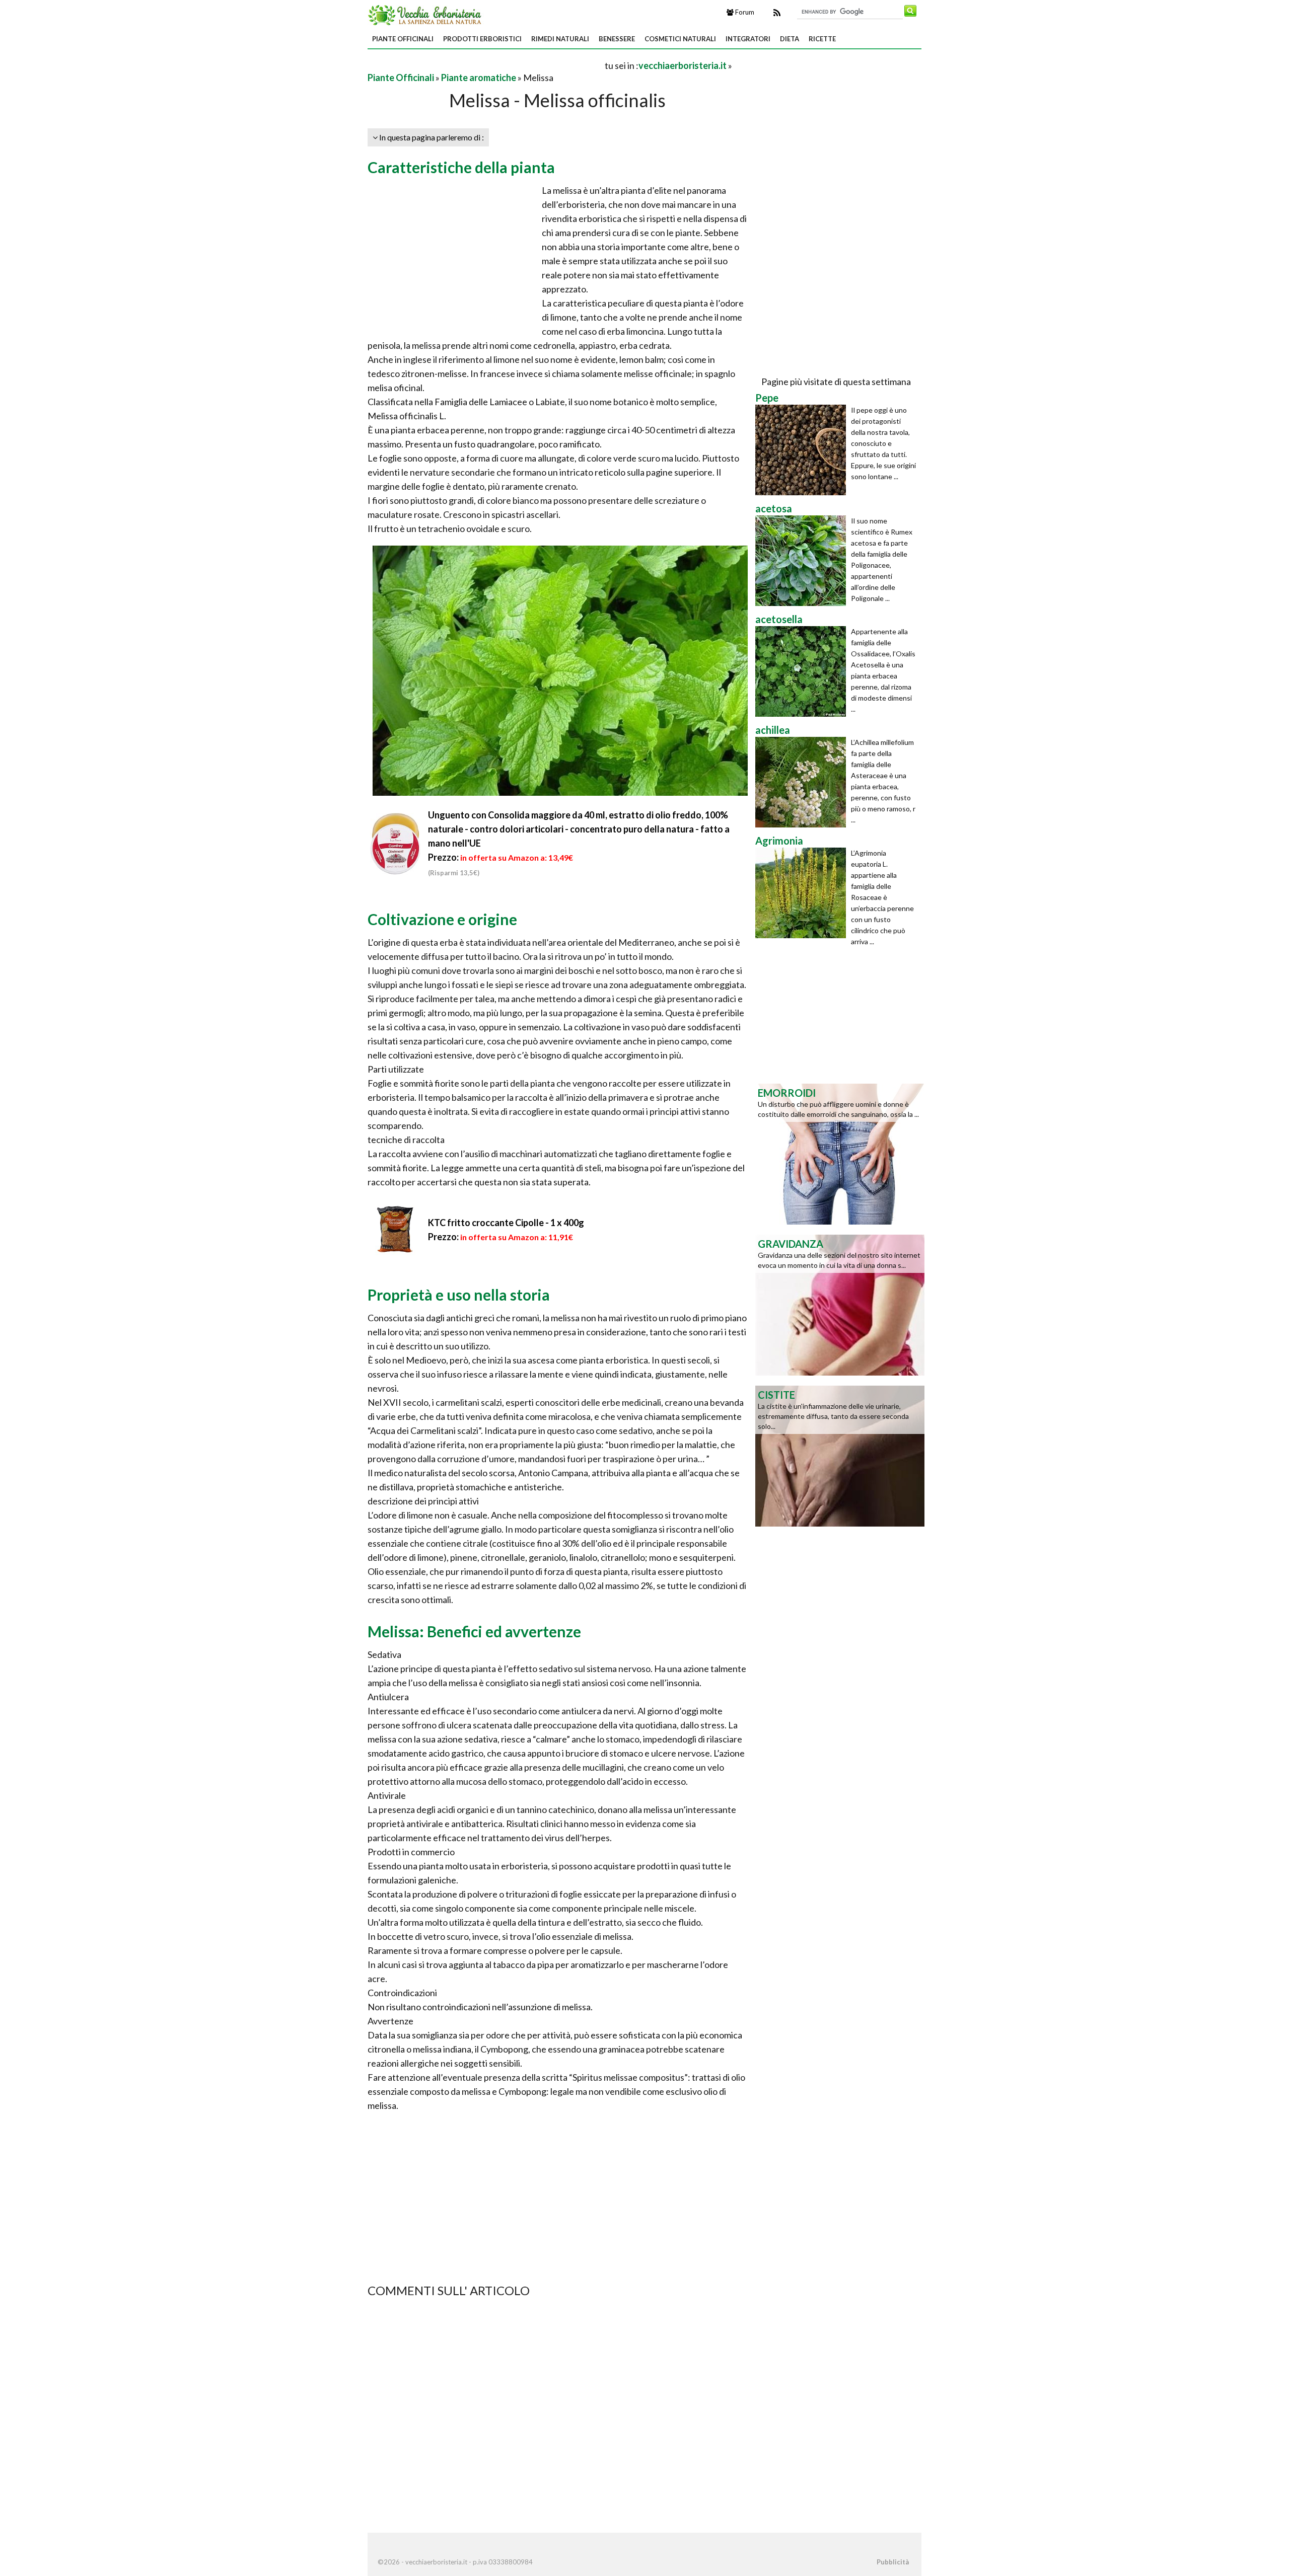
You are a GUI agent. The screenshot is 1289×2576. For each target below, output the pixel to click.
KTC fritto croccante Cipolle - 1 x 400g (506, 1223)
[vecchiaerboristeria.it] (426, 14)
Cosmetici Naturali (680, 39)
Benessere (617, 39)
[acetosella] (803, 671)
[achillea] (803, 782)
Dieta (790, 39)
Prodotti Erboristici (482, 39)
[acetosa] (803, 561)
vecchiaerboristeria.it (683, 65)
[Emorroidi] (840, 1153)
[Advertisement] (485, 65)
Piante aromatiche (479, 78)
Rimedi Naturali (560, 39)
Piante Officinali (403, 39)
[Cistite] (840, 1455)
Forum (744, 12)
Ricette (822, 39)
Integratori (748, 39)
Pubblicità (893, 2562)
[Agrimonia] (803, 893)
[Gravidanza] (840, 1304)
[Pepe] (803, 450)
